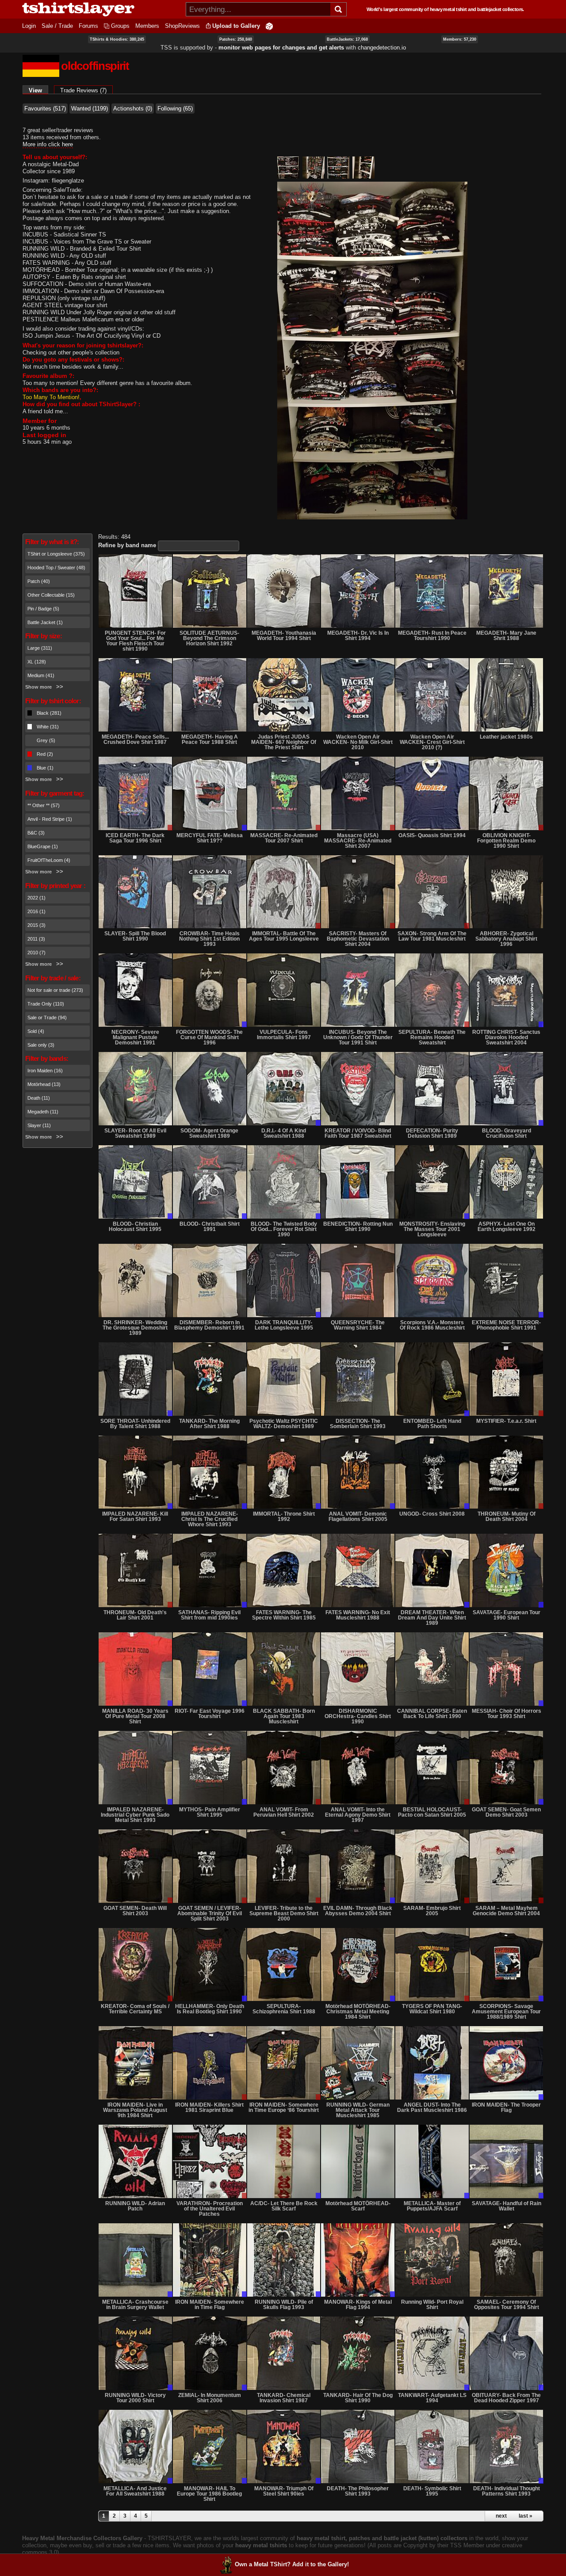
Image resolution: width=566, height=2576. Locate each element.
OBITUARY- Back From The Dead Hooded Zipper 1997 (506, 2398)
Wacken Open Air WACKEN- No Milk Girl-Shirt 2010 (358, 742)
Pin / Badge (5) (43, 609)
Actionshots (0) (133, 109)
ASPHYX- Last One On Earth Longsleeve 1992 (507, 1227)
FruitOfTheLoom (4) (49, 860)
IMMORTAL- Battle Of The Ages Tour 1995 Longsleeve (284, 936)
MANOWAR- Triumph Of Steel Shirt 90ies (284, 2491)
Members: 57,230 (460, 39)
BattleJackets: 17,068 (347, 39)
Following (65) (175, 109)
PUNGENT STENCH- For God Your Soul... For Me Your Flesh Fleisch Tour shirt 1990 (135, 641)
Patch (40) (39, 581)
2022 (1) (36, 898)
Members (147, 26)
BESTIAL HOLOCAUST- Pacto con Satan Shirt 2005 (432, 1812)
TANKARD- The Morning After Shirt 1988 (209, 1424)
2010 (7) (36, 953)
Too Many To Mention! (51, 397)
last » (526, 2516)
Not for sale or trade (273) (55, 990)
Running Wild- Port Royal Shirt (432, 2305)
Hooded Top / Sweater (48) (56, 568)
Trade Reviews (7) (83, 90)
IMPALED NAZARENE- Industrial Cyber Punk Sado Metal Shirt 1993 (135, 1815)
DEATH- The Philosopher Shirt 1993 (358, 2491)
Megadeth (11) (43, 1112)
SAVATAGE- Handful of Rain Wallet (507, 2206)
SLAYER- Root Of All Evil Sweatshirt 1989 (135, 1133)
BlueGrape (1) (43, 846)
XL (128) (37, 662)
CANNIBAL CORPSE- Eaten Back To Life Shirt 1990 (432, 1714)
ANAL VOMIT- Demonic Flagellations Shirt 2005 (358, 1517)
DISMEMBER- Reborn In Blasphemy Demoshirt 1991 (209, 1325)
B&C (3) (36, 833)
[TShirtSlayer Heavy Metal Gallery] (101, 9)
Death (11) (39, 1098)
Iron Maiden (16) (45, 1071)
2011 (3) (36, 939)
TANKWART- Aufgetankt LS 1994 (432, 2398)
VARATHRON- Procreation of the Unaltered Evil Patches (210, 2209)
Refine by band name (127, 545)
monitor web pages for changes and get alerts (281, 48)
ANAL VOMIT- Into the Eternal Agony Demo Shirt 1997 (358, 1815)
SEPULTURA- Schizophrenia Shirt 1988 (284, 2009)
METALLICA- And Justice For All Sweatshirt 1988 (135, 2491)
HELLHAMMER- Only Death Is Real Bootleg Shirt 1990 (210, 2009)
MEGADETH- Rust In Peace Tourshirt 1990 (432, 636)
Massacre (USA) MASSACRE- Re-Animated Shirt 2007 (358, 841)
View (38, 90)
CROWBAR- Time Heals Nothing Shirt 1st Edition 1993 (209, 939)
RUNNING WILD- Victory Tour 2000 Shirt (135, 2398)
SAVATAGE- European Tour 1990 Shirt (507, 1615)
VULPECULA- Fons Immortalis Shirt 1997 (284, 1035)
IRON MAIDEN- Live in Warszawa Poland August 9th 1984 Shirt (135, 2110)
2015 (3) (36, 925)
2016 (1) (36, 911)
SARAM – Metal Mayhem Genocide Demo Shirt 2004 (506, 1911)
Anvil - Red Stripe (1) (50, 819)
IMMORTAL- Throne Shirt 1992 (284, 1517)
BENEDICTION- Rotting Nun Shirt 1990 (358, 1227)
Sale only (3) (41, 1045)
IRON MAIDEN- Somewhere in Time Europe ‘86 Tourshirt (284, 2107)
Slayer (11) (39, 1125)
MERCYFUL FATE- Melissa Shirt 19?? (210, 838)
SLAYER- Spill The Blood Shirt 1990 (135, 936)
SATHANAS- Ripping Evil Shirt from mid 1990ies (209, 1615)
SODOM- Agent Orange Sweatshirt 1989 (209, 1133)
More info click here (48, 144)
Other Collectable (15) (51, 595)
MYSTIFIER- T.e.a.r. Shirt (506, 1421)
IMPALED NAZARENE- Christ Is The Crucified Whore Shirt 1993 (210, 1519)
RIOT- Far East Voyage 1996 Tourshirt (210, 1714)
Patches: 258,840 (236, 39)
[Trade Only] (210, 793)
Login (29, 26)
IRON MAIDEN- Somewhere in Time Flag (210, 2305)
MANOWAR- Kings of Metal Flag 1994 (358, 2305)
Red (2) (45, 754)
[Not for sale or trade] (135, 591)
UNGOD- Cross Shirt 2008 (432, 1514)
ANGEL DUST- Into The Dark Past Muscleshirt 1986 (432, 2107)
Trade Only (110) (46, 1004)
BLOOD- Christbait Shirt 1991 (210, 1227)
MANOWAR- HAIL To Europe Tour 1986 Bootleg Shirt (209, 2494)
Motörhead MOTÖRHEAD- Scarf (358, 2206)
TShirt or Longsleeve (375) (56, 554)
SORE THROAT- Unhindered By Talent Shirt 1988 (135, 1424)
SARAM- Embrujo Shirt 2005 (432, 1911)
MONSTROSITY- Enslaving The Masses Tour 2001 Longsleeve (432, 1229)
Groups (120, 26)
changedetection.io (382, 48)
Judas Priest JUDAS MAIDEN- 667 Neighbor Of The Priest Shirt (284, 742)
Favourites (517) (45, 109)
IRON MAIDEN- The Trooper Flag (506, 2107)
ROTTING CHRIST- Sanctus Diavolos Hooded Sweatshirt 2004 (506, 1037)
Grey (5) (46, 740)
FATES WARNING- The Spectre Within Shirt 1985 (284, 1615)
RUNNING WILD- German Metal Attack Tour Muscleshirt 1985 (358, 2110)
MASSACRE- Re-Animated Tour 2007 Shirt (284, 838)
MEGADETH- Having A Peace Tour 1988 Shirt (210, 739)
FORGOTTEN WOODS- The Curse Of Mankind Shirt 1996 (209, 1037)
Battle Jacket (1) (45, 622)
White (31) (48, 727)
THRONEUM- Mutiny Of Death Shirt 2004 (507, 1517)
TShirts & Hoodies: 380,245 (117, 39)
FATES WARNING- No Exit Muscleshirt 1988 (358, 1615)
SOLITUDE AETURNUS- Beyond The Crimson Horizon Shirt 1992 (209, 638)
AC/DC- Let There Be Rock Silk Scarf (284, 2206)
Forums (88, 26)
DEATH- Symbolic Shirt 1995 (432, 2491)
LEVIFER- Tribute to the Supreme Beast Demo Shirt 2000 (284, 1913)
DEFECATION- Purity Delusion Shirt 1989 (432, 1133)
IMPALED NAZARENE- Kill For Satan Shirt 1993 (135, 1517)
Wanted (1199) (90, 109)
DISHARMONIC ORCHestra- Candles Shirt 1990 (358, 1716)
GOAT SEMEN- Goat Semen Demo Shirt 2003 (506, 1812)
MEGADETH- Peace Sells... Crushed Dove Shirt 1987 (135, 739)
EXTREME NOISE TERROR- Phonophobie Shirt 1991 (506, 1325)
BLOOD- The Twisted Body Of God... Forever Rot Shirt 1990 (284, 1229)
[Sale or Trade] (135, 793)
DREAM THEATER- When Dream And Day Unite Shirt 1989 (432, 1618)
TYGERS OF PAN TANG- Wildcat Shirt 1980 (432, 2009)
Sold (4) (36, 1031)
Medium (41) (41, 675)
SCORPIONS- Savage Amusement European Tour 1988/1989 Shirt (506, 2012)
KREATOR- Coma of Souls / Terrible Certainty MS (135, 2009)
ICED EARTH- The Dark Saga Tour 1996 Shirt (135, 838)
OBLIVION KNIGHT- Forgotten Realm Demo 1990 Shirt (506, 841)
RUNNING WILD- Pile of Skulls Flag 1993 (284, 2305)
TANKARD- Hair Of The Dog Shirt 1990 (358, 2398)
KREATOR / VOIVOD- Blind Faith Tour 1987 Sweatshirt (358, 1133)
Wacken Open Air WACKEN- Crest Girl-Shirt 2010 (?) (432, 742)
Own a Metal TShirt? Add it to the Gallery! (292, 2564)
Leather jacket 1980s (506, 737)
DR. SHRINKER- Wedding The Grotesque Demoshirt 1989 (135, 1328)
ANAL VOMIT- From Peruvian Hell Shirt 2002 (284, 1812)
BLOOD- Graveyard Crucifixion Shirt (507, 1133)
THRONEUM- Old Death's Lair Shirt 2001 (135, 1615)
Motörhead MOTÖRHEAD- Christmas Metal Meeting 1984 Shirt (358, 2012)
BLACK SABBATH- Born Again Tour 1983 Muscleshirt (284, 1716)
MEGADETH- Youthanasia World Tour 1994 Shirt (284, 636)
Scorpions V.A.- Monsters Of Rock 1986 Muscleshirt (432, 1325)
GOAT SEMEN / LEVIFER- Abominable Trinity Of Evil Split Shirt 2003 (210, 1913)
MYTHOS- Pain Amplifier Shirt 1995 (210, 1812)
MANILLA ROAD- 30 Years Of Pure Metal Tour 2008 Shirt (135, 1716)
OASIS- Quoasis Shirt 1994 (432, 835)
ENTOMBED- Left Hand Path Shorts (432, 1424)
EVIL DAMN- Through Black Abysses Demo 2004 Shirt (358, 1911)
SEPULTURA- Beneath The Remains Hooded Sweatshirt (432, 1037)
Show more (38, 687)
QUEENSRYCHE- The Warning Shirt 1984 (358, 1325)
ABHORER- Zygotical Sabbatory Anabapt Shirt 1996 (506, 939)
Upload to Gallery (236, 26)
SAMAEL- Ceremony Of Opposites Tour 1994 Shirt (507, 2305)
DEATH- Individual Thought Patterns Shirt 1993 (507, 2491)
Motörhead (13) (44, 1084)
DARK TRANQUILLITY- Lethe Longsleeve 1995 (284, 1325)
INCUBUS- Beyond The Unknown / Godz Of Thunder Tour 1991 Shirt (358, 1037)
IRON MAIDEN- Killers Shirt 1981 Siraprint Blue (209, 2107)
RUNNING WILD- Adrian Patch (135, 2206)
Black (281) (49, 713)
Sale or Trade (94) (47, 1017)
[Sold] (506, 892)
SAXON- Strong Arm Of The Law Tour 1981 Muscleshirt (432, 936)
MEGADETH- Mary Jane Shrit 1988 (506, 636)
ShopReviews (182, 26)
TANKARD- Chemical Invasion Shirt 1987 (284, 2398)
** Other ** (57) (44, 805)
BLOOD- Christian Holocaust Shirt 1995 (135, 1227)
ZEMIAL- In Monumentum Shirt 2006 (210, 2398)
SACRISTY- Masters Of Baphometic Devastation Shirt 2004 (358, 939)
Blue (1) (45, 768)
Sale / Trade (57, 26)
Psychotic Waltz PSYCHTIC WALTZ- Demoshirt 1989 (284, 1424)
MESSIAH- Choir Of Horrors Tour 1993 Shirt (507, 1714)
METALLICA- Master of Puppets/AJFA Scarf (432, 2206)
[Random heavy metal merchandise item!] (269, 26)
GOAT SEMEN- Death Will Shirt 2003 (135, 1911)
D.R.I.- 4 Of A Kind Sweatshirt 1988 (284, 1133)
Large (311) (40, 648)
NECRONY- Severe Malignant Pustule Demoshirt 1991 (135, 1037)
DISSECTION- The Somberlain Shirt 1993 (358, 1424)
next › (503, 2516)
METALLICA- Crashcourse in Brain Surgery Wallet (135, 2305)
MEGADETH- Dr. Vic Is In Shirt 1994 (358, 636)
